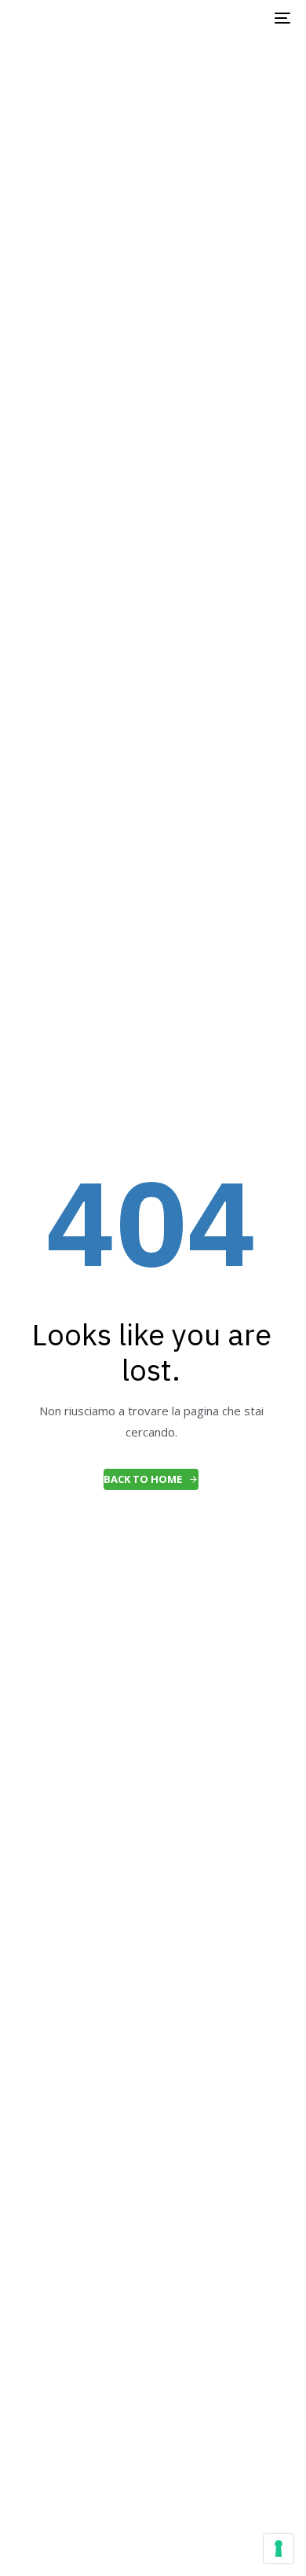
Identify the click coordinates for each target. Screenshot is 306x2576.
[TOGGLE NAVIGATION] (244, 18)
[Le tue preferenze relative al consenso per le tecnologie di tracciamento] (279, 2548)
